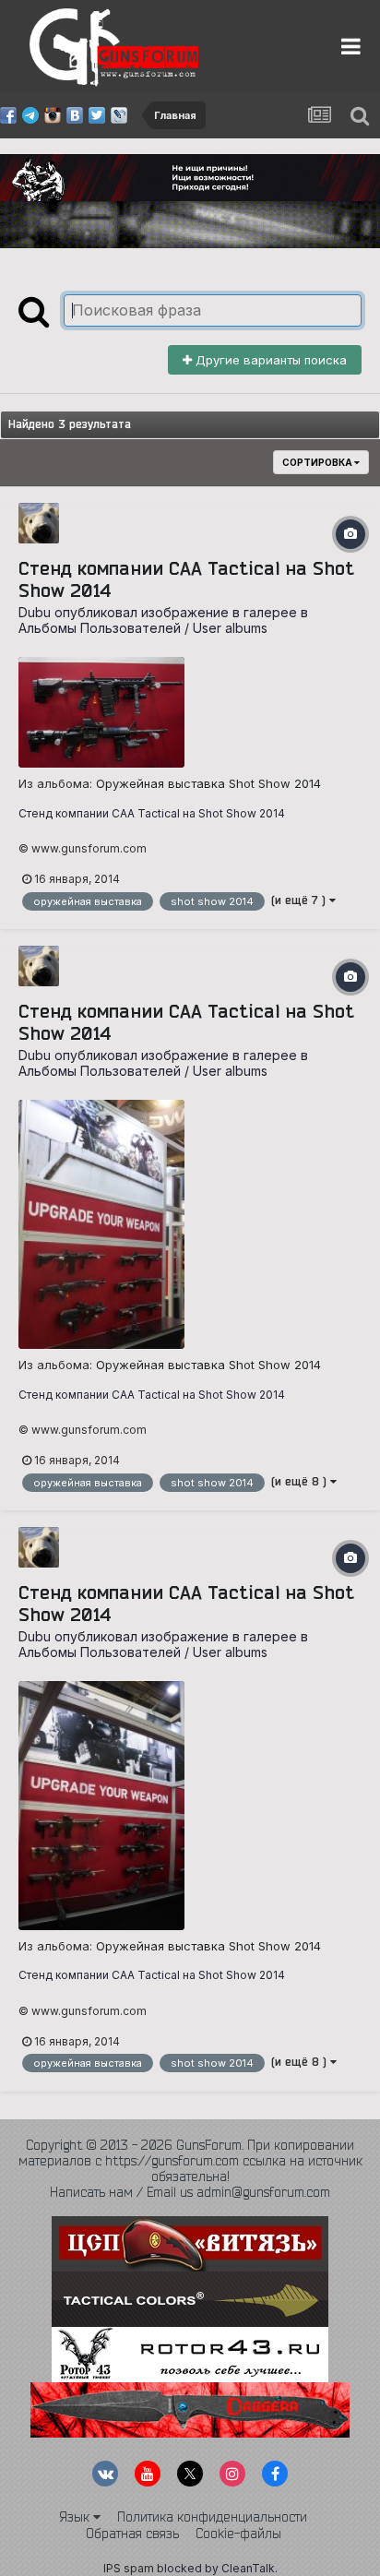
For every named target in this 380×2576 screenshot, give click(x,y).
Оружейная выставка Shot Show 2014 (208, 783)
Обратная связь (132, 2534)
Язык (76, 2517)
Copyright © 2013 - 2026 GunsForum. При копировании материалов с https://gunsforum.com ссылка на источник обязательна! (190, 2161)
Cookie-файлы (238, 2534)
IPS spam (129, 2568)
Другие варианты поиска (269, 360)
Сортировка (318, 462)
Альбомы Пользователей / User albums (143, 628)
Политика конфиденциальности (212, 2517)
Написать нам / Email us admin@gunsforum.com (190, 2192)
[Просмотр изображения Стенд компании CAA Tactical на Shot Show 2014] (101, 712)
